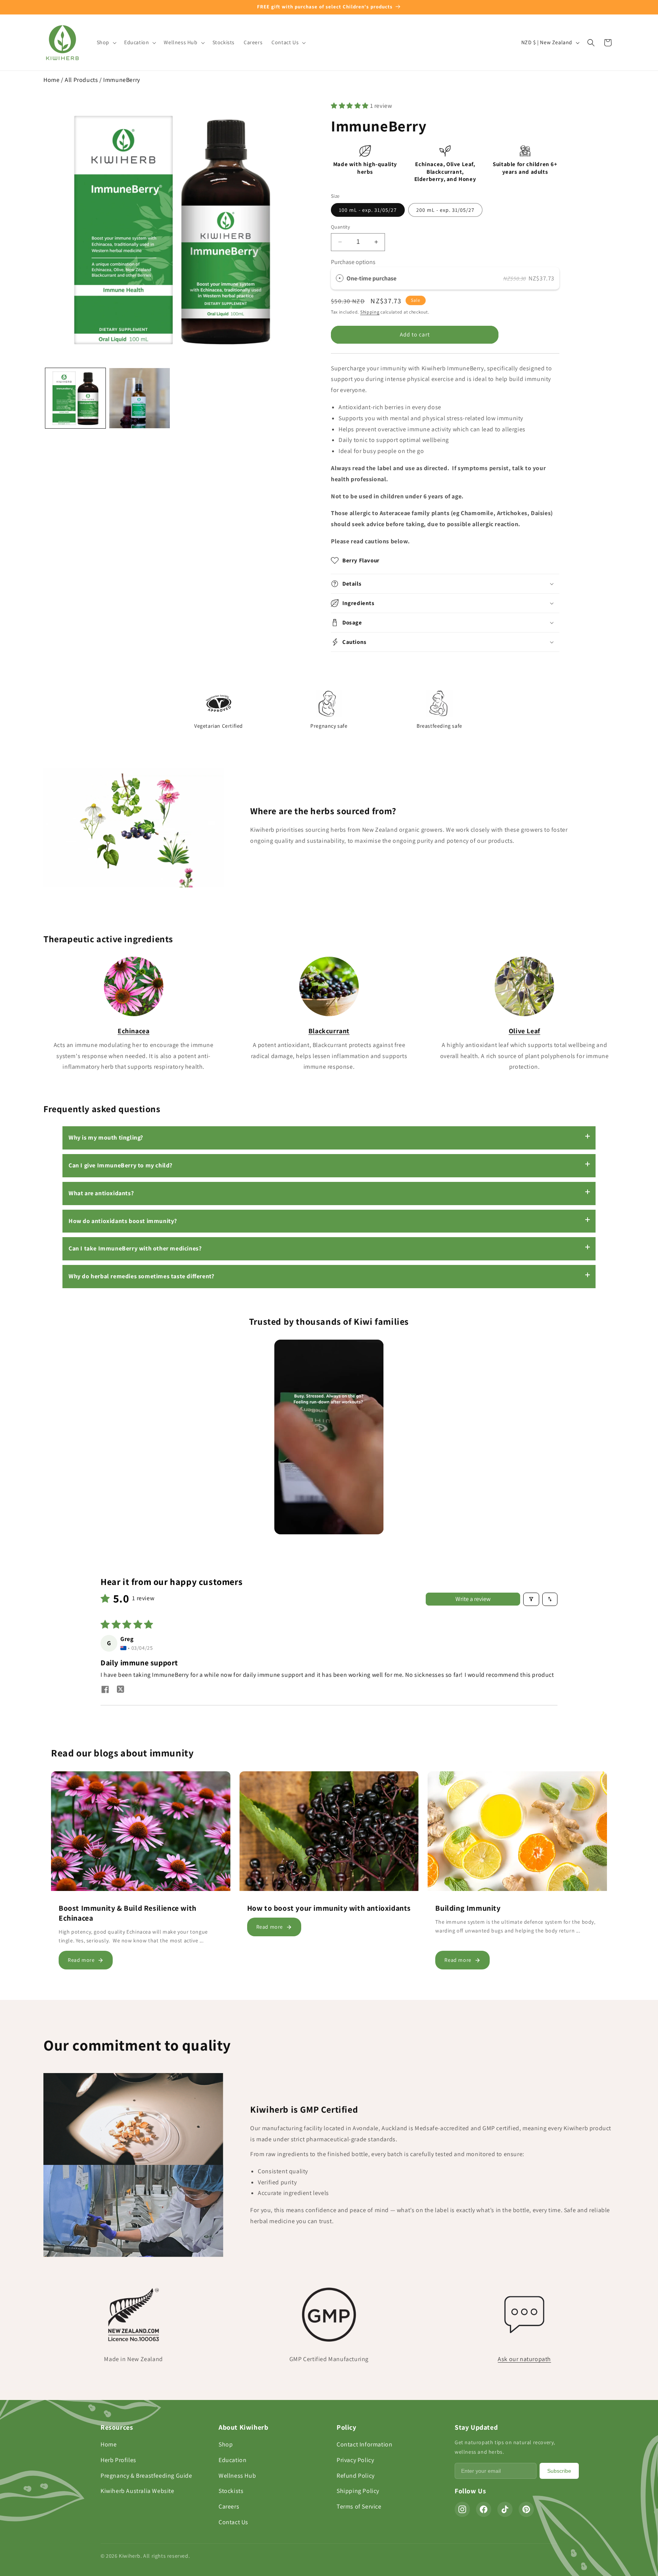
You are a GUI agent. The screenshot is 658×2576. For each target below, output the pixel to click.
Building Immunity (468, 1908)
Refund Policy (356, 2476)
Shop (226, 2444)
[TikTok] (505, 2509)
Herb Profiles (118, 2460)
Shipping (370, 312)
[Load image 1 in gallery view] (75, 398)
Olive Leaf (525, 1031)
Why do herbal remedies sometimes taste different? (141, 1276)
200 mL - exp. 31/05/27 (445, 210)
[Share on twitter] (120, 1690)
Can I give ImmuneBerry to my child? (121, 1165)
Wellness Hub (237, 2476)
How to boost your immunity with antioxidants (329, 1908)
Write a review (473, 1599)
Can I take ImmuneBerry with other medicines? (135, 1248)
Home (51, 80)
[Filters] (531, 1599)
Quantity (340, 227)
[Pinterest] (526, 2509)
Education (232, 2460)
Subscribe (559, 2471)
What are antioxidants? (101, 1193)
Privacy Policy (355, 2460)
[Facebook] (484, 2509)
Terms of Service (359, 2506)
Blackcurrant (329, 1031)
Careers (229, 2506)
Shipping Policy (358, 2491)
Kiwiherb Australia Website (137, 2491)
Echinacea (133, 1031)
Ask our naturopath (524, 2359)
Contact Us (233, 2522)
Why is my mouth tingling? (106, 1138)
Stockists (231, 2491)
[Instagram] (462, 2509)
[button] (106, 42)
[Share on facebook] (105, 1690)
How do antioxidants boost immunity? (123, 1221)
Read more (81, 1960)
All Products (81, 80)
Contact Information (364, 2444)
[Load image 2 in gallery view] (139, 398)
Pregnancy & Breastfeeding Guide (146, 2476)
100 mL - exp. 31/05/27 (368, 210)
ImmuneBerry (122, 80)
